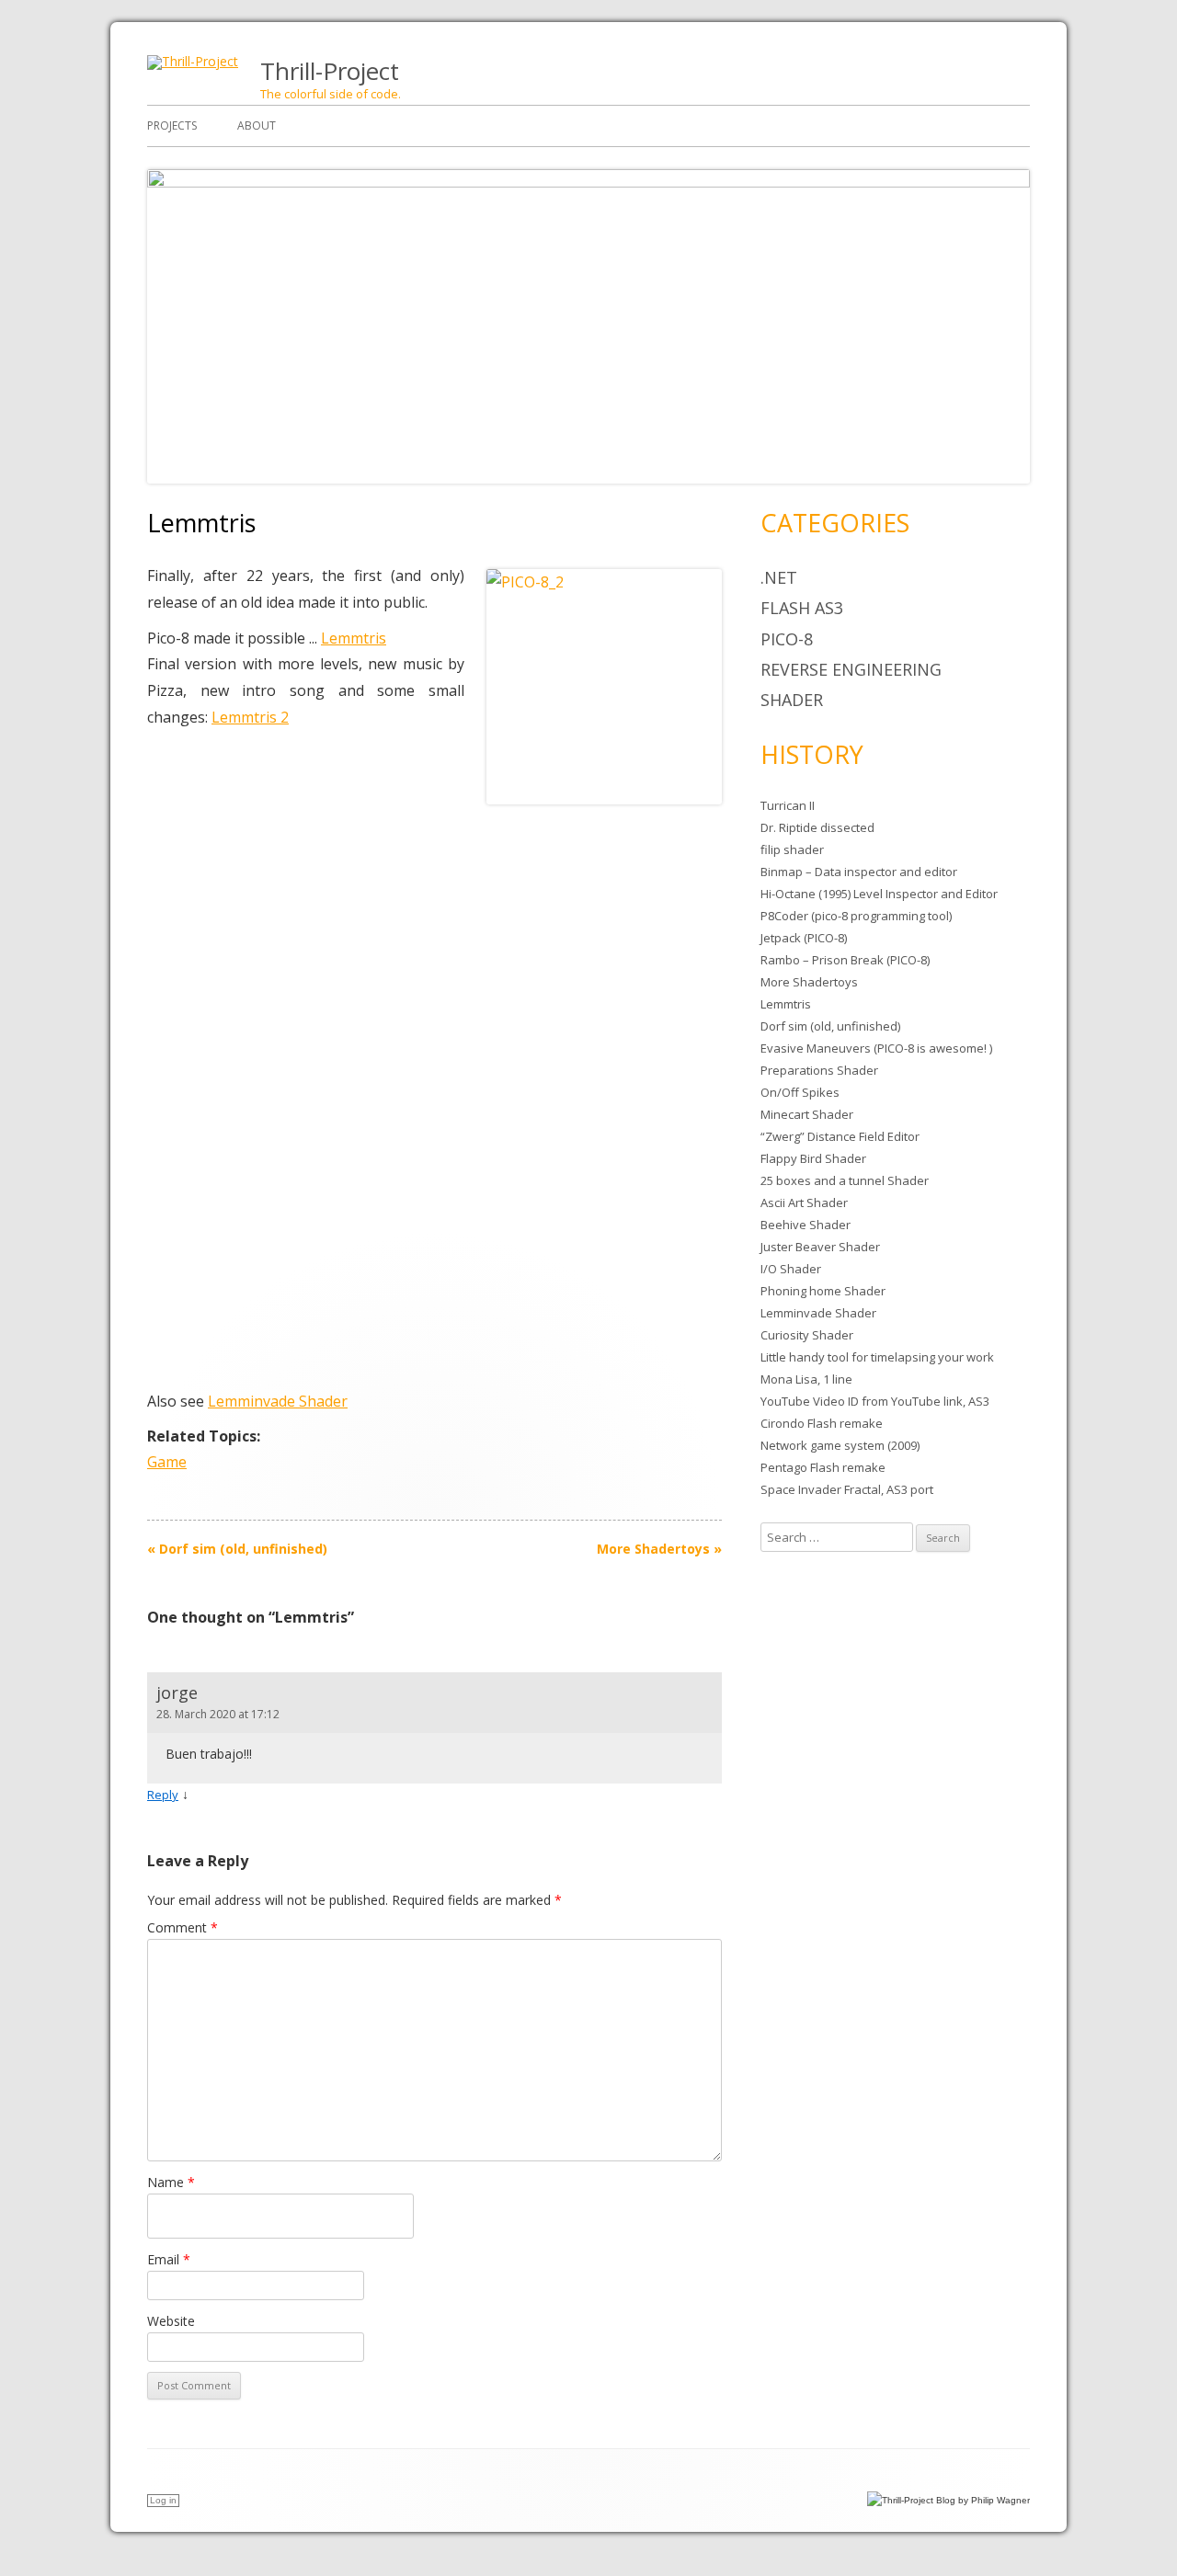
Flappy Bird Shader (813, 1158)
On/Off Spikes (800, 1092)
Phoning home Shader (823, 1291)
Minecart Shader (807, 1114)
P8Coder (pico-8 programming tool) (856, 916)
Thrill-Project (330, 71)
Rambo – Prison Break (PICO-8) (845, 960)
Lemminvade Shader (278, 1401)
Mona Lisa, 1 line (806, 1379)
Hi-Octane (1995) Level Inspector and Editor (879, 894)
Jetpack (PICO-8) (804, 938)
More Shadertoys (659, 1549)
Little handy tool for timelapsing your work (877, 1357)
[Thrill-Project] (193, 61)
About (257, 125)
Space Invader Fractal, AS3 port (847, 1489)
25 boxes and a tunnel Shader (845, 1180)
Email (169, 2259)
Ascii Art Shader (804, 1203)
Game (167, 1462)
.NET (779, 577)
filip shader (792, 849)
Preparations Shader (819, 1070)
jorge (177, 1693)
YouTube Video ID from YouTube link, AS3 (875, 1401)
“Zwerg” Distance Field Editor (840, 1136)
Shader (792, 700)
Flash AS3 (802, 608)
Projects (172, 125)
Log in (163, 2500)
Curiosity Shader (807, 1335)
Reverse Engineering (851, 669)
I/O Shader (791, 1269)
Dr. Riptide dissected (817, 827)
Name (171, 2182)
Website (171, 2321)
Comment (183, 1927)
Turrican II (788, 805)
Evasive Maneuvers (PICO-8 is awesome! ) (876, 1048)
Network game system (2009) (840, 1445)
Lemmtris (354, 638)
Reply (163, 1795)
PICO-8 (787, 639)
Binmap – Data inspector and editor (859, 872)
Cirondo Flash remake (822, 1423)
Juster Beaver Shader (820, 1247)
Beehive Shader (806, 1225)
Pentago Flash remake (823, 1467)
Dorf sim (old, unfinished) (237, 1549)
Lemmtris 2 (250, 717)
